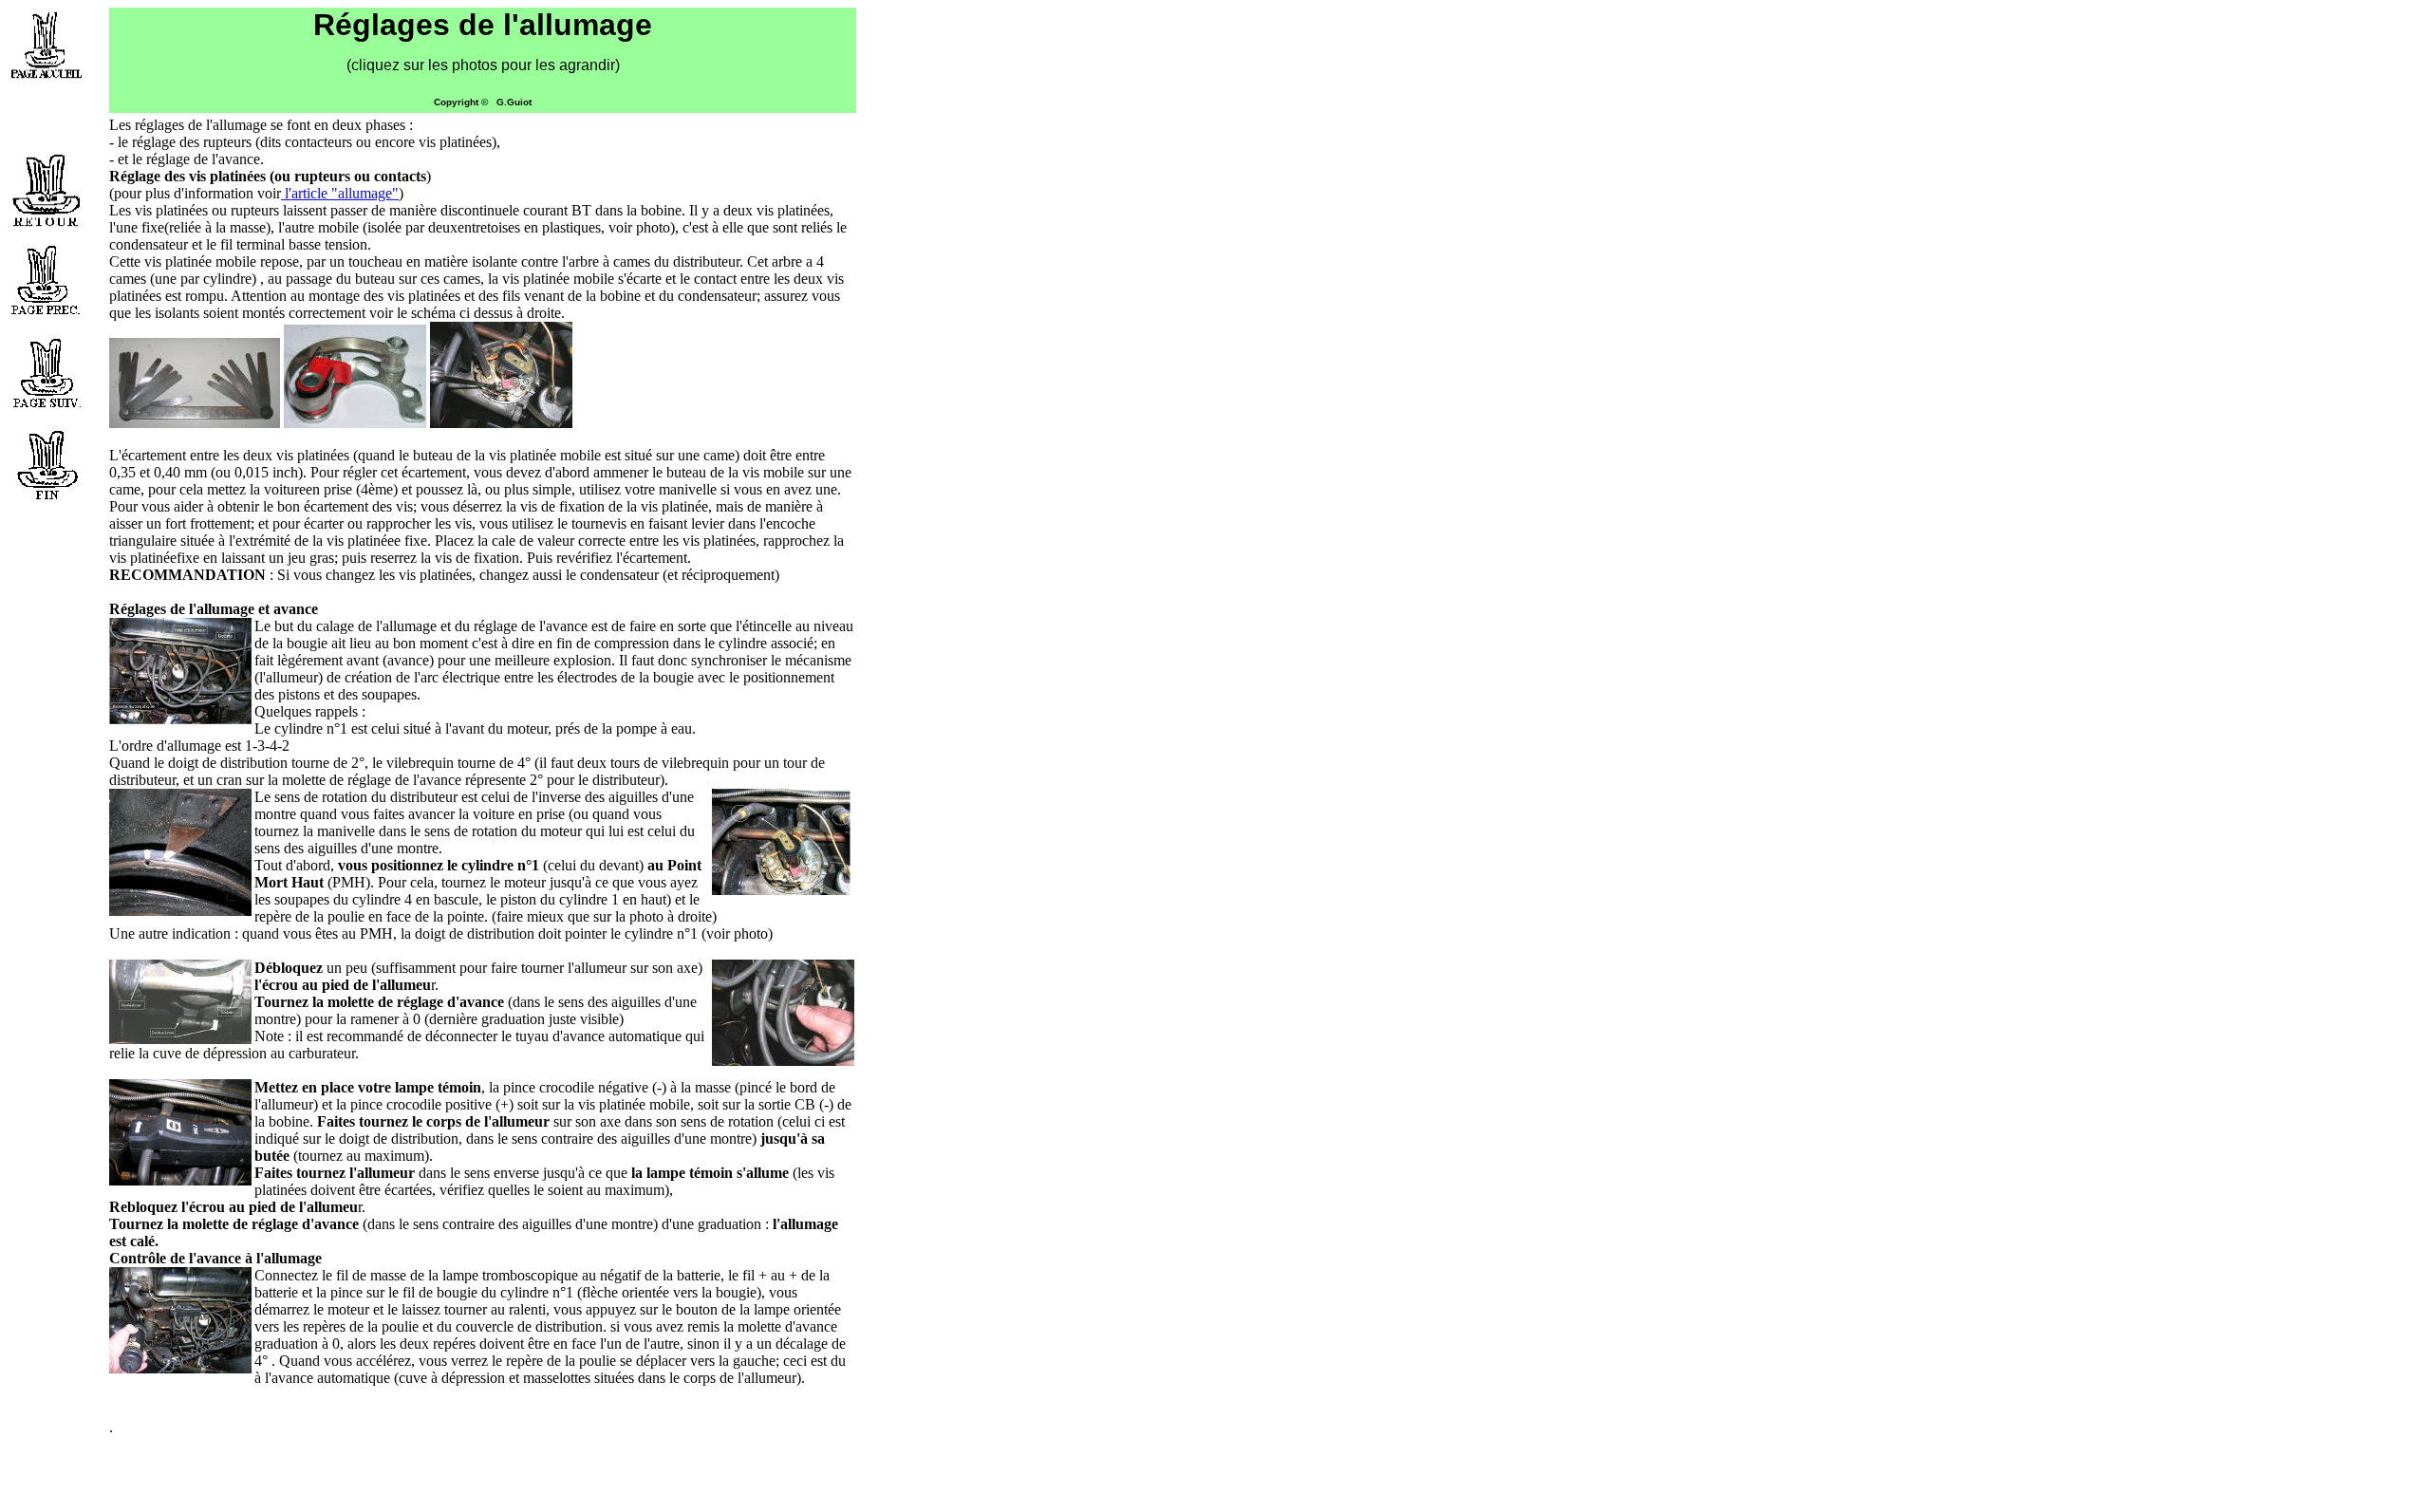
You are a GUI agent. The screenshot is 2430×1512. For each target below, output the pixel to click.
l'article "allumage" (340, 193)
